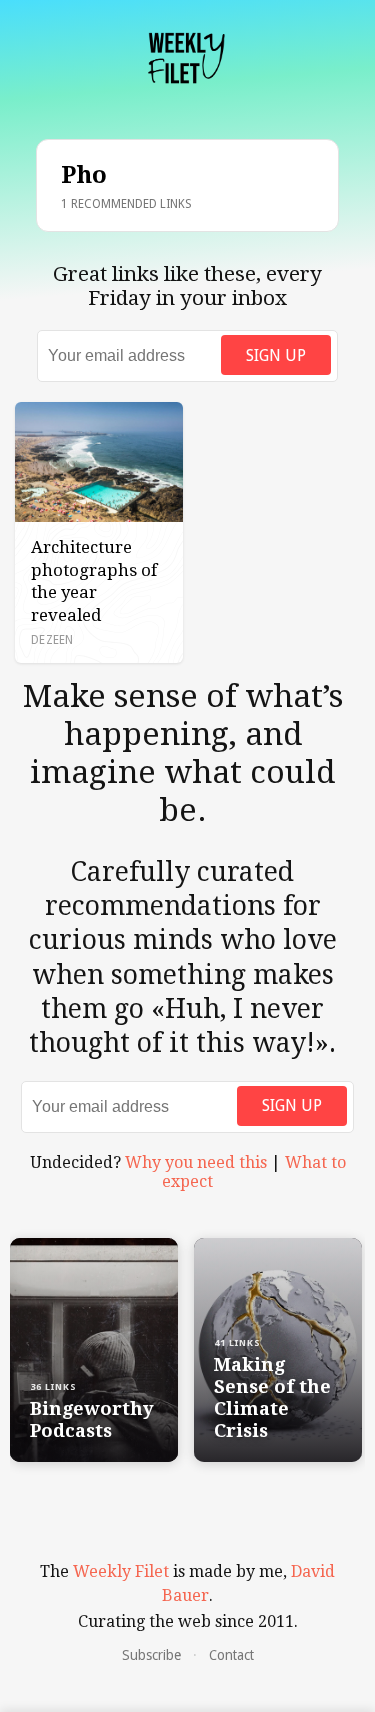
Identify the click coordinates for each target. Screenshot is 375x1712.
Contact (231, 1655)
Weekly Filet (121, 1571)
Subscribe (151, 1655)
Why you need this (196, 1162)
